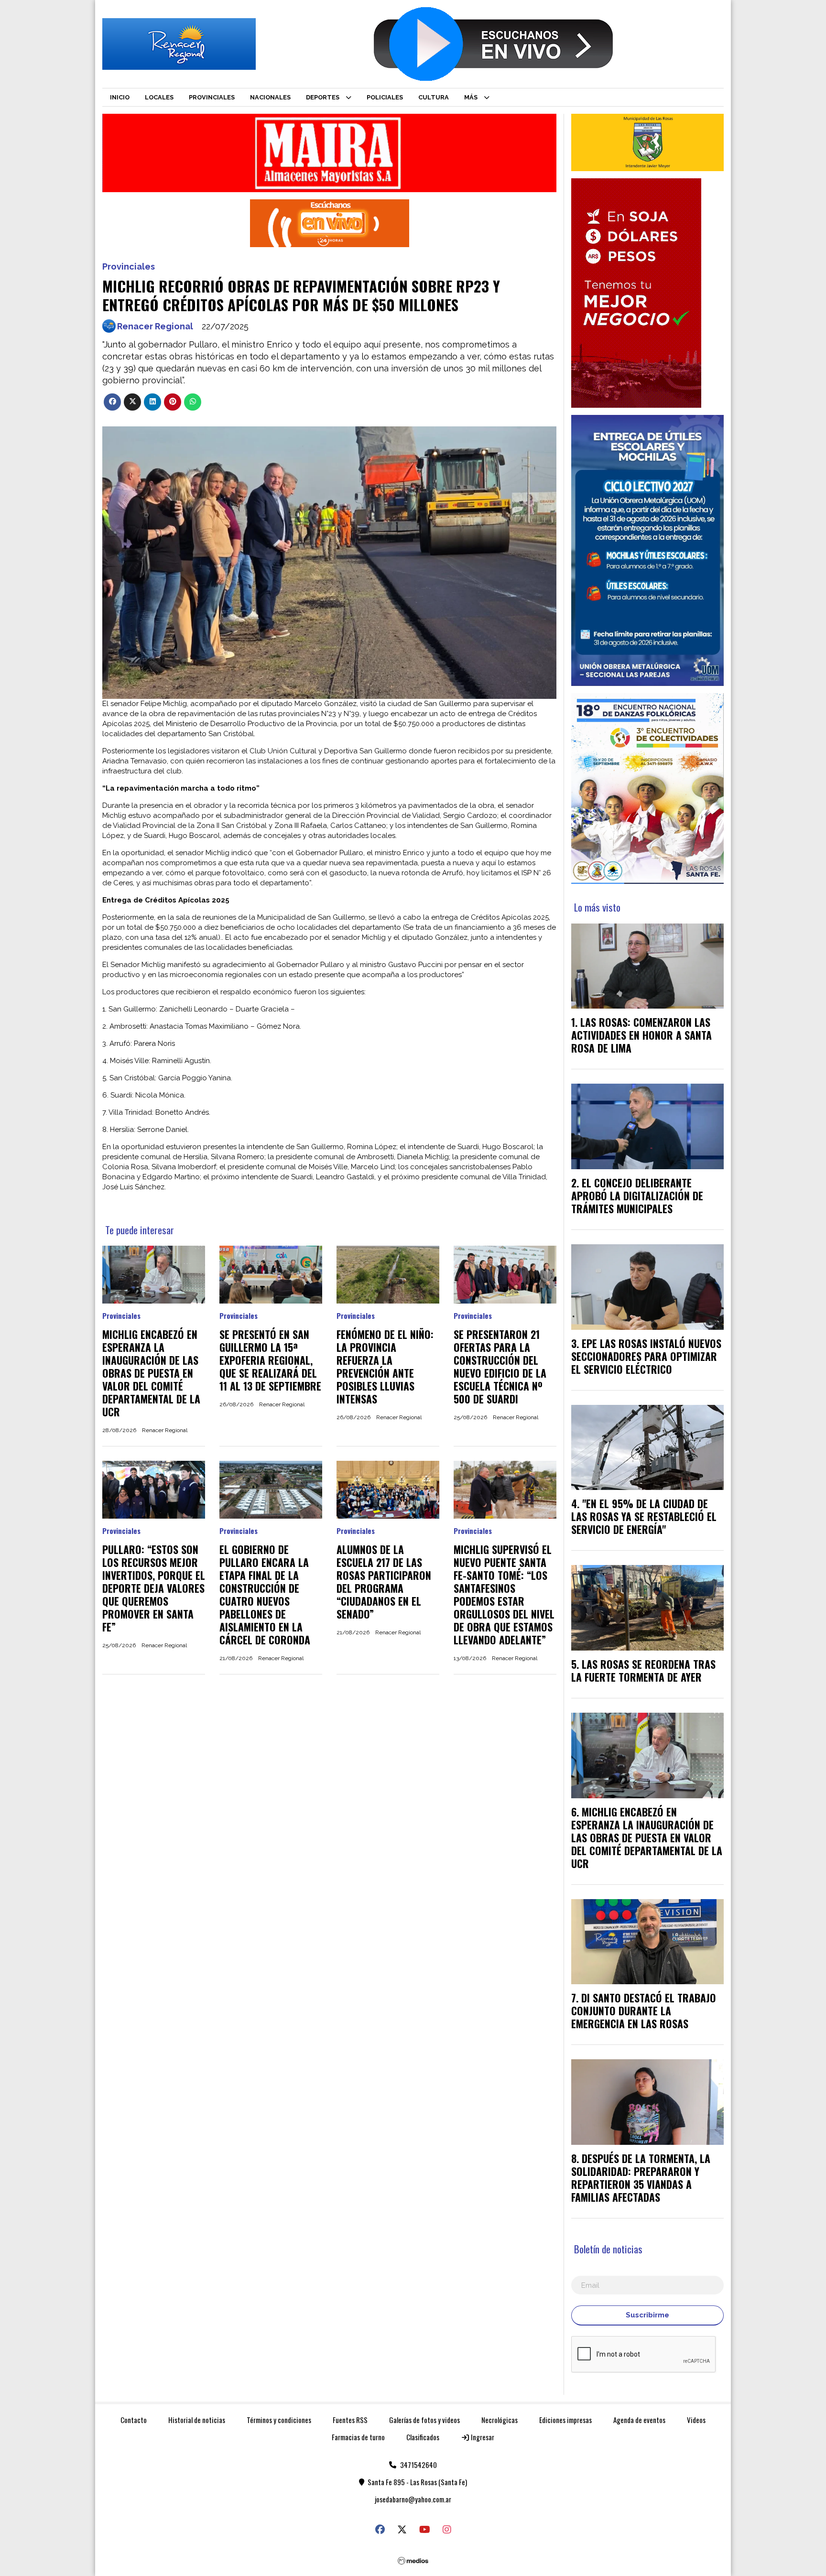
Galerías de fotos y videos (424, 2420)
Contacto (134, 2420)
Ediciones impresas (565, 2420)
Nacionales (270, 97)
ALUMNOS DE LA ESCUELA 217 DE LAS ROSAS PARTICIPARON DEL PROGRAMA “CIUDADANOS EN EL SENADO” (384, 1581)
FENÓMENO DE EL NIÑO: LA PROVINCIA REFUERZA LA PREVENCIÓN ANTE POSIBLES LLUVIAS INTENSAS (385, 1366)
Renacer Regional (155, 326)
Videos (696, 2420)
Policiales (385, 97)
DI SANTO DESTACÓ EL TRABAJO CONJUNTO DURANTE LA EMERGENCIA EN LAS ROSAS (644, 2011)
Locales (159, 97)
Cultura (434, 97)
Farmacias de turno (358, 2437)
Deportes (323, 97)
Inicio (120, 97)
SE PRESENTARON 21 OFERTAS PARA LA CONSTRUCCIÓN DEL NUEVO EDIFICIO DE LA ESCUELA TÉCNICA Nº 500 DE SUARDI (500, 1366)
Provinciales (212, 97)
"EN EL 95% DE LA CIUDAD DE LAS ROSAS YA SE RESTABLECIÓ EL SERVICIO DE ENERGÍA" (644, 1516)
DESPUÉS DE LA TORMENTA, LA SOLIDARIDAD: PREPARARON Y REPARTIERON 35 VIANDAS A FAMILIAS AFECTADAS (641, 2178)
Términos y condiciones (279, 2420)
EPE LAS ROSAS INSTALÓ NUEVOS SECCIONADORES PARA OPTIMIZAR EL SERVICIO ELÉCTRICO (646, 1356)
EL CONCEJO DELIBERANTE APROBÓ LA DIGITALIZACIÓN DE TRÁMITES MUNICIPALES (637, 1196)
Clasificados (423, 2437)
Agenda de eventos (639, 2420)
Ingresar (482, 2437)
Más (471, 97)
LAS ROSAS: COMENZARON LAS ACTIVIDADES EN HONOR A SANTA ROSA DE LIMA (641, 1035)
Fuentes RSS (350, 2420)
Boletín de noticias (608, 2249)
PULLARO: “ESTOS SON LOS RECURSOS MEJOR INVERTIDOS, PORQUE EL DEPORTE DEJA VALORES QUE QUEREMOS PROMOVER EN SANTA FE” (154, 1588)
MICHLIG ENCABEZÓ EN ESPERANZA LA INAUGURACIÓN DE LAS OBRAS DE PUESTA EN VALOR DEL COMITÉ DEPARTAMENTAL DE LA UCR (151, 1373)
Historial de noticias (197, 2420)
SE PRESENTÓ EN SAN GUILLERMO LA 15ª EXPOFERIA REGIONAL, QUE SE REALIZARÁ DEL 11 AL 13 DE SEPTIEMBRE (270, 1360)
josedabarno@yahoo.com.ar (413, 2499)
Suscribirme (647, 2315)
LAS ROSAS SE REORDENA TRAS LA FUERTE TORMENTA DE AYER (643, 1670)
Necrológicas (500, 2420)
